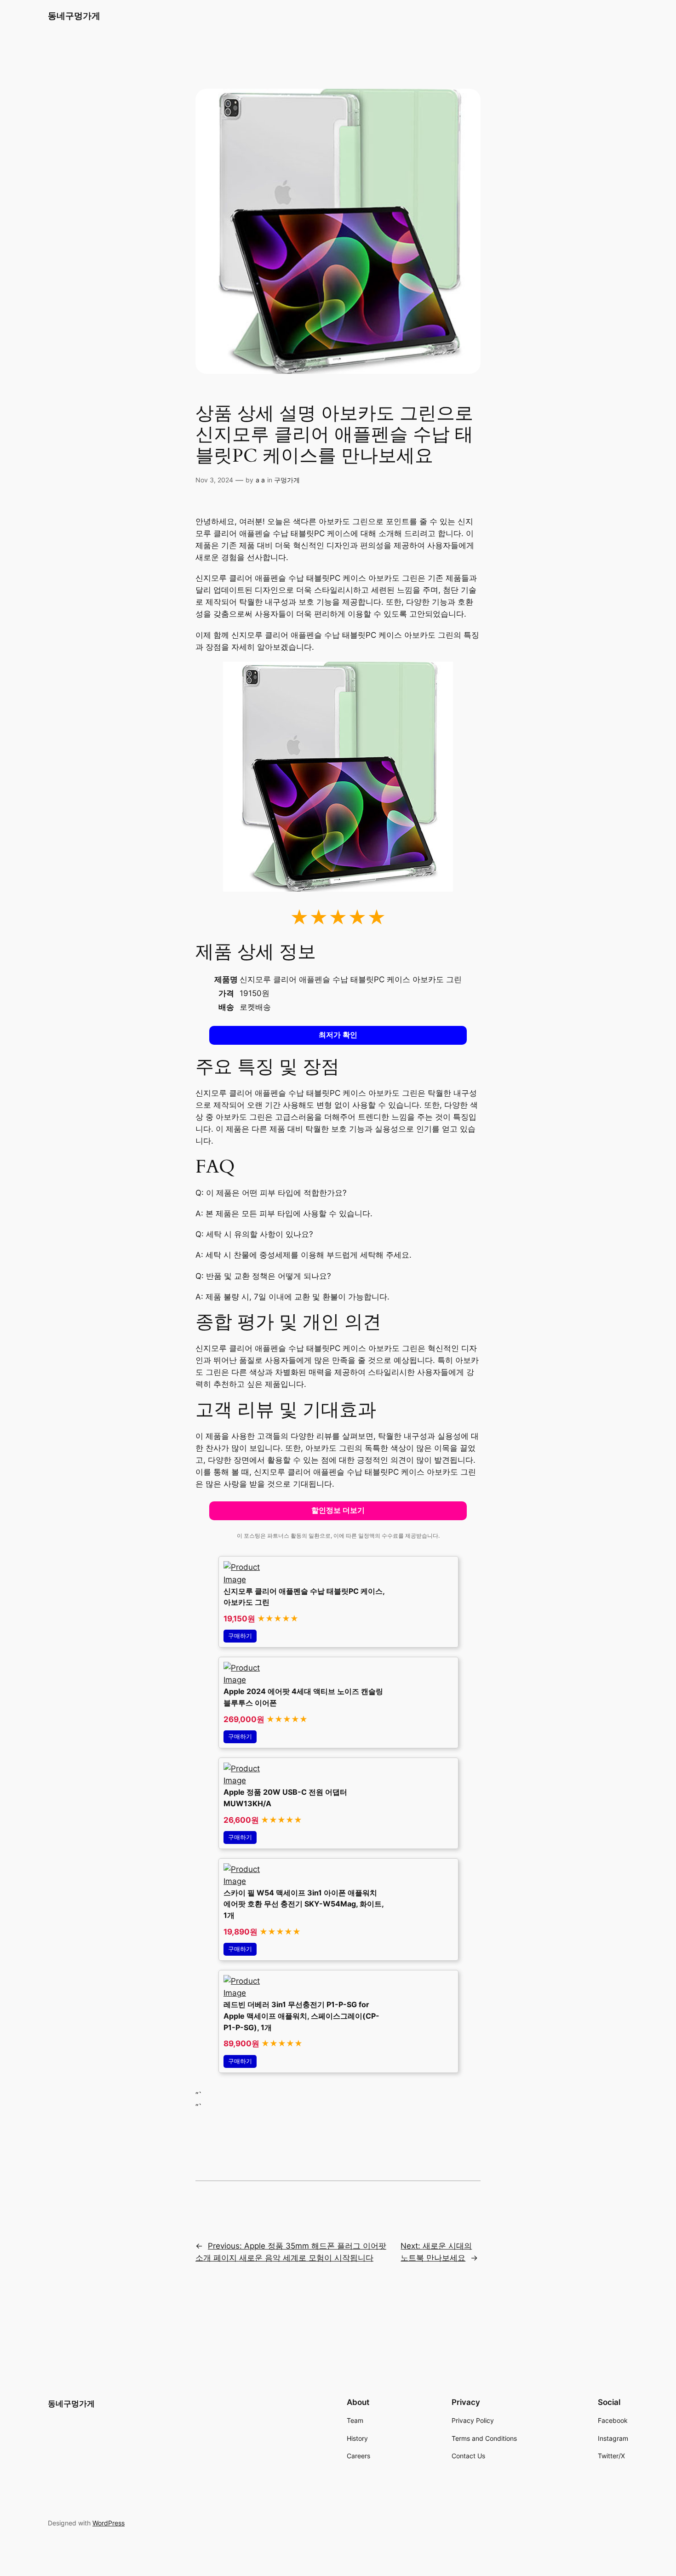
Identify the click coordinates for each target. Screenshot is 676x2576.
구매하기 (240, 1636)
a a (260, 480)
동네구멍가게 (74, 16)
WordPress (109, 2523)
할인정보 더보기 (338, 1510)
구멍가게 (287, 480)
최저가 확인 (338, 1035)
